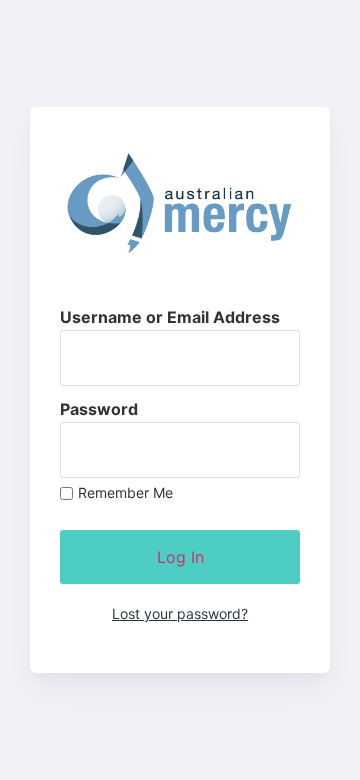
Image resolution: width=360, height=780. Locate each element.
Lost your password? (180, 613)
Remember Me (125, 493)
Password (99, 409)
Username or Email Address (170, 317)
